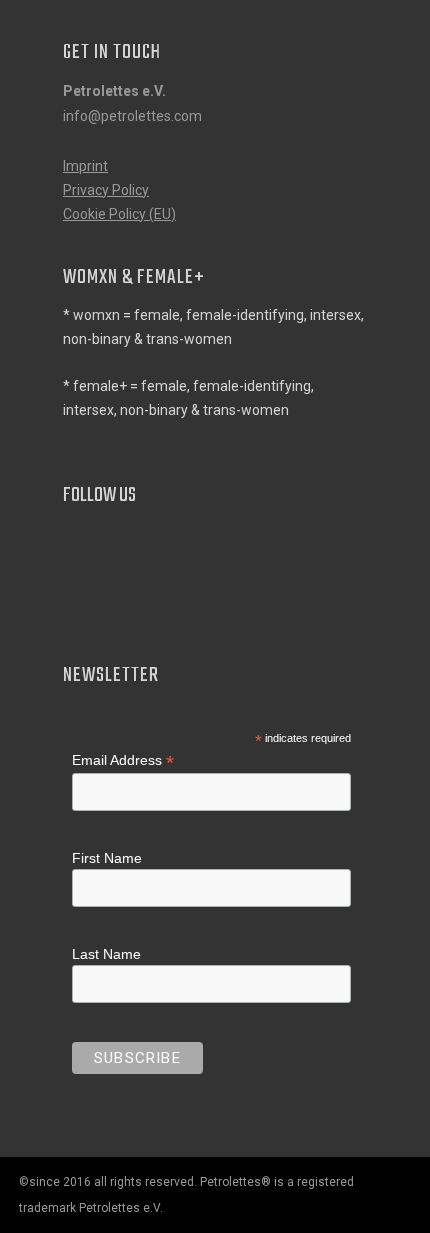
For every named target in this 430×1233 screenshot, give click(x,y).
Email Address (123, 760)
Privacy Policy (106, 190)
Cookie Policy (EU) (119, 214)
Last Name (106, 954)
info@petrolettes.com (132, 116)
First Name (107, 858)
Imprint (85, 166)
